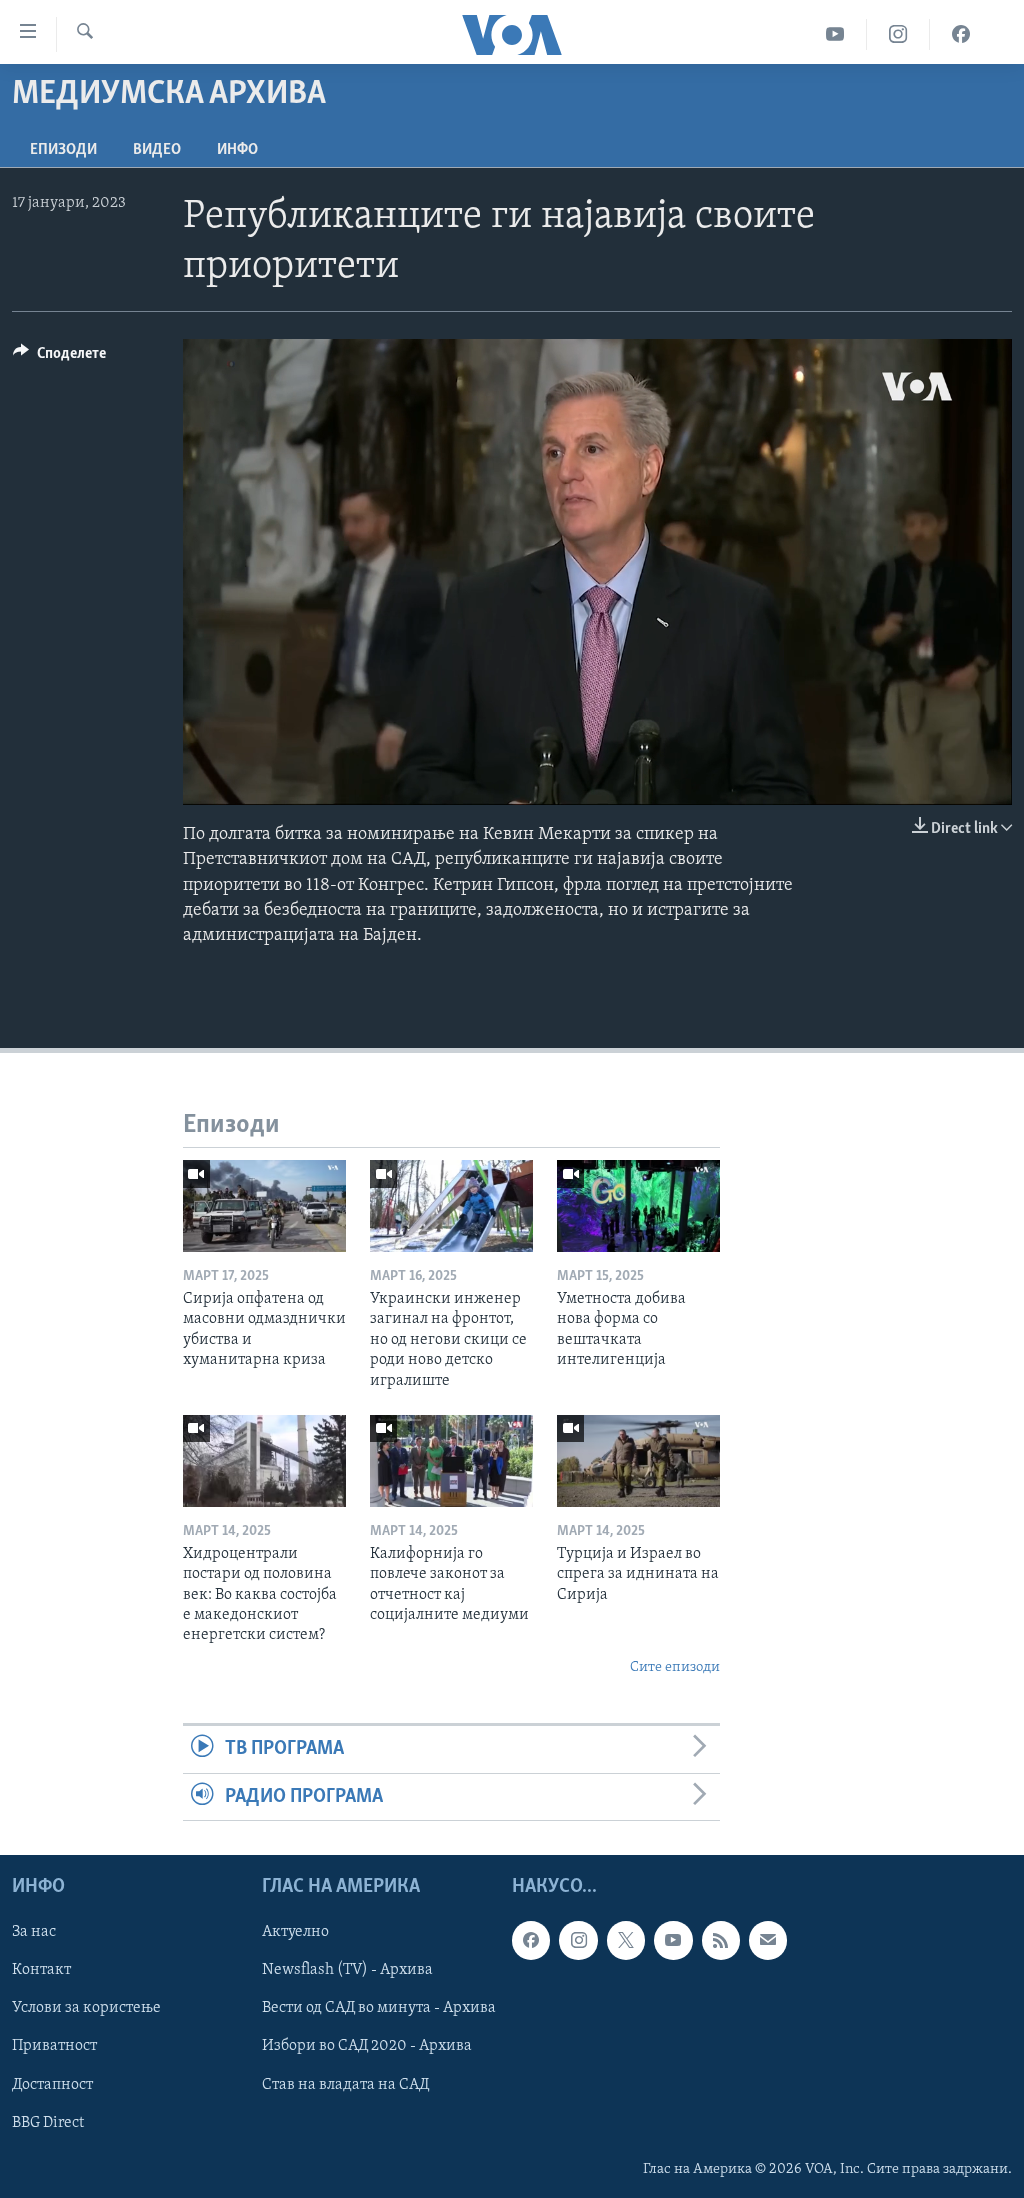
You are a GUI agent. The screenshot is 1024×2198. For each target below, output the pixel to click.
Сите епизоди (675, 1667)
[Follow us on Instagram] (578, 1940)
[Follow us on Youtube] (673, 1940)
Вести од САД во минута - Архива (379, 2008)
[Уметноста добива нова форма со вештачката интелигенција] (638, 1206)
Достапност (52, 2084)
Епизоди (63, 150)
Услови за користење (86, 2008)
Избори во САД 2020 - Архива (367, 2046)
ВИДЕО (157, 150)
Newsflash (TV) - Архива (347, 1970)
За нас (34, 1932)
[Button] (59, 358)
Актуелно (295, 1932)
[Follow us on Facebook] (531, 1940)
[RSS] (721, 1940)
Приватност (54, 2046)
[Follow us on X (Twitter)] (626, 1940)
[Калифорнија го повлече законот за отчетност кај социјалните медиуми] (451, 1461)
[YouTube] (835, 34)
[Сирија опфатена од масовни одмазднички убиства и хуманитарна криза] (264, 1206)
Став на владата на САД (345, 2084)
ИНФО (237, 150)
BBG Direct (48, 2123)
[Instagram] (898, 34)
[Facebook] (961, 34)
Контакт (41, 1970)
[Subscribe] (768, 1940)
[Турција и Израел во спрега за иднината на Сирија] (638, 1461)
